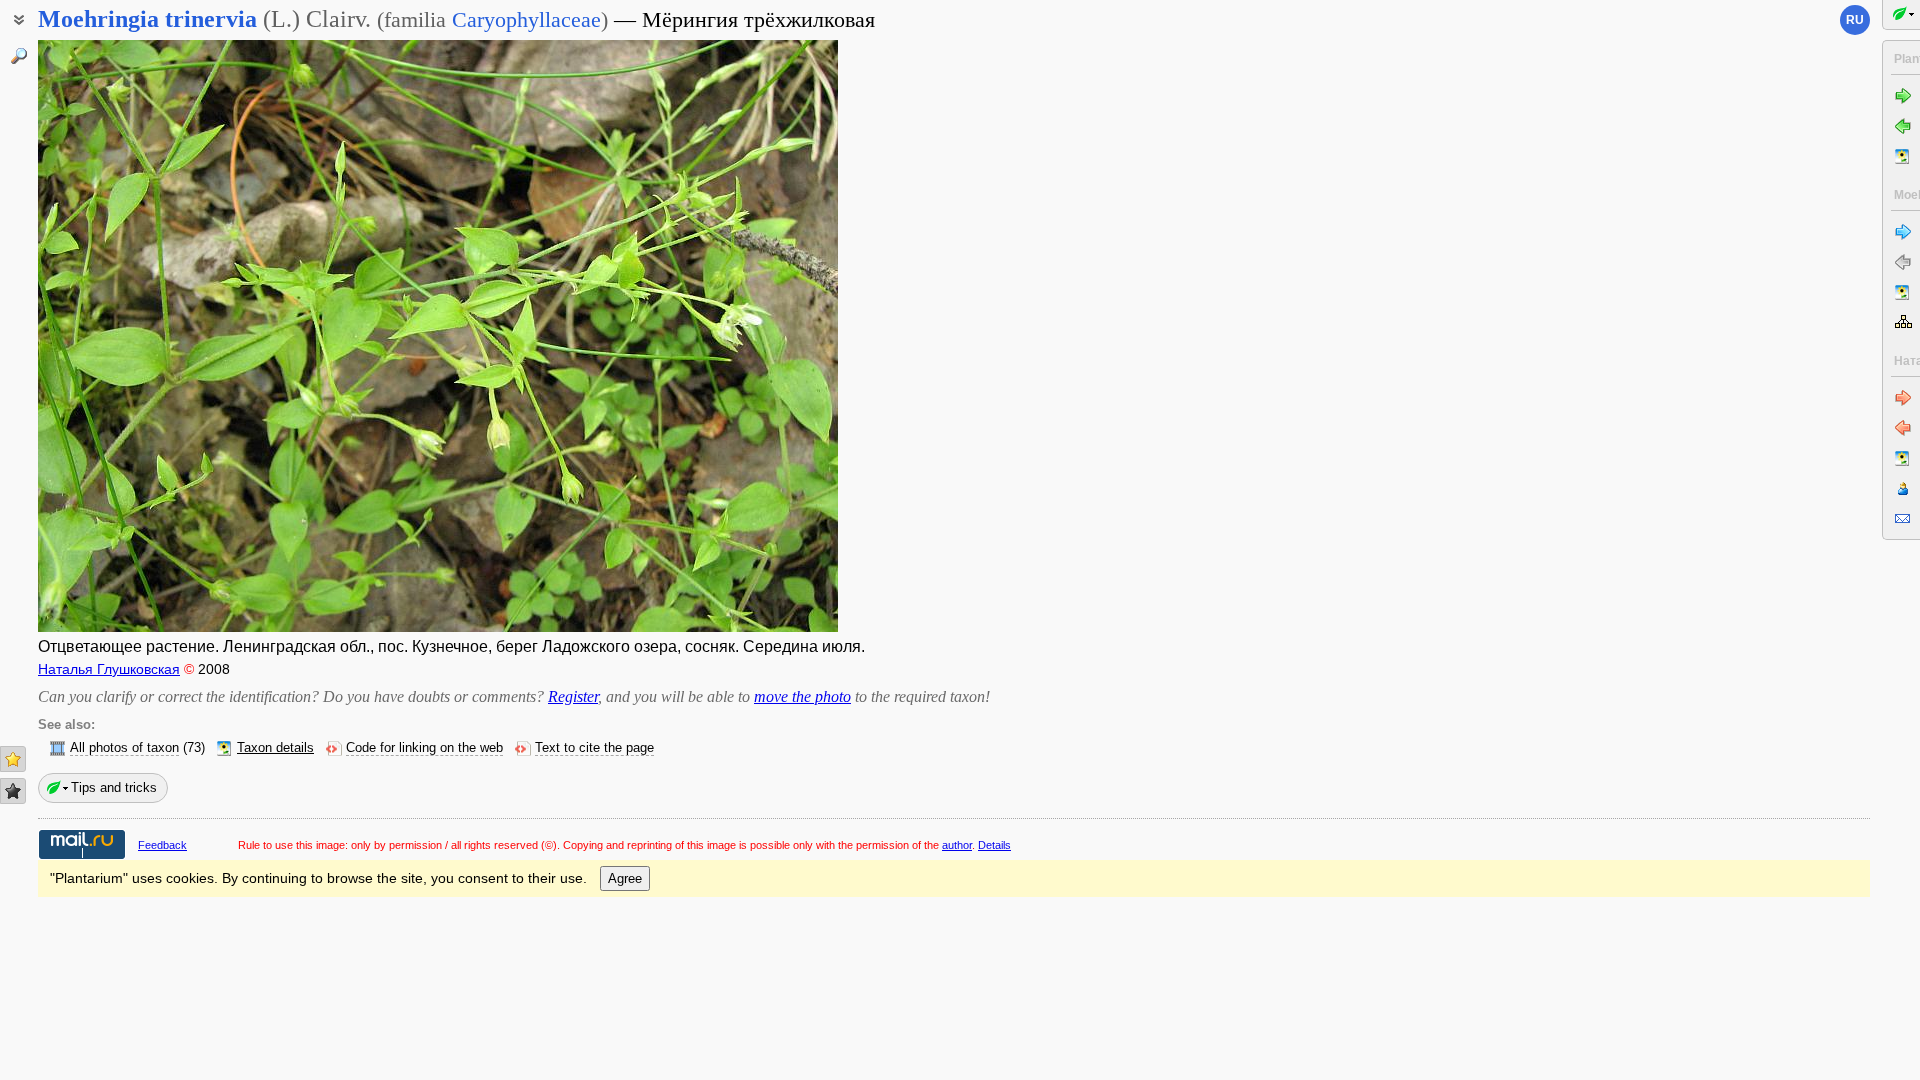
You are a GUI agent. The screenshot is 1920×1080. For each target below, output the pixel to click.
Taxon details (275, 748)
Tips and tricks (114, 787)
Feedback (162, 845)
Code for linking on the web (424, 748)
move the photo (802, 696)
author (957, 845)
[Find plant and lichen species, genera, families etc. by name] (19, 56)
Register (573, 696)
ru (1855, 20)
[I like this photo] (13, 759)
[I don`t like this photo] (13, 791)
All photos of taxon (124, 748)
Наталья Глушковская (109, 669)
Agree (625, 878)
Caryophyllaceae (526, 19)
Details (994, 845)
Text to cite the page (594, 748)
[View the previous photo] (123, 336)
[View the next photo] (753, 336)
